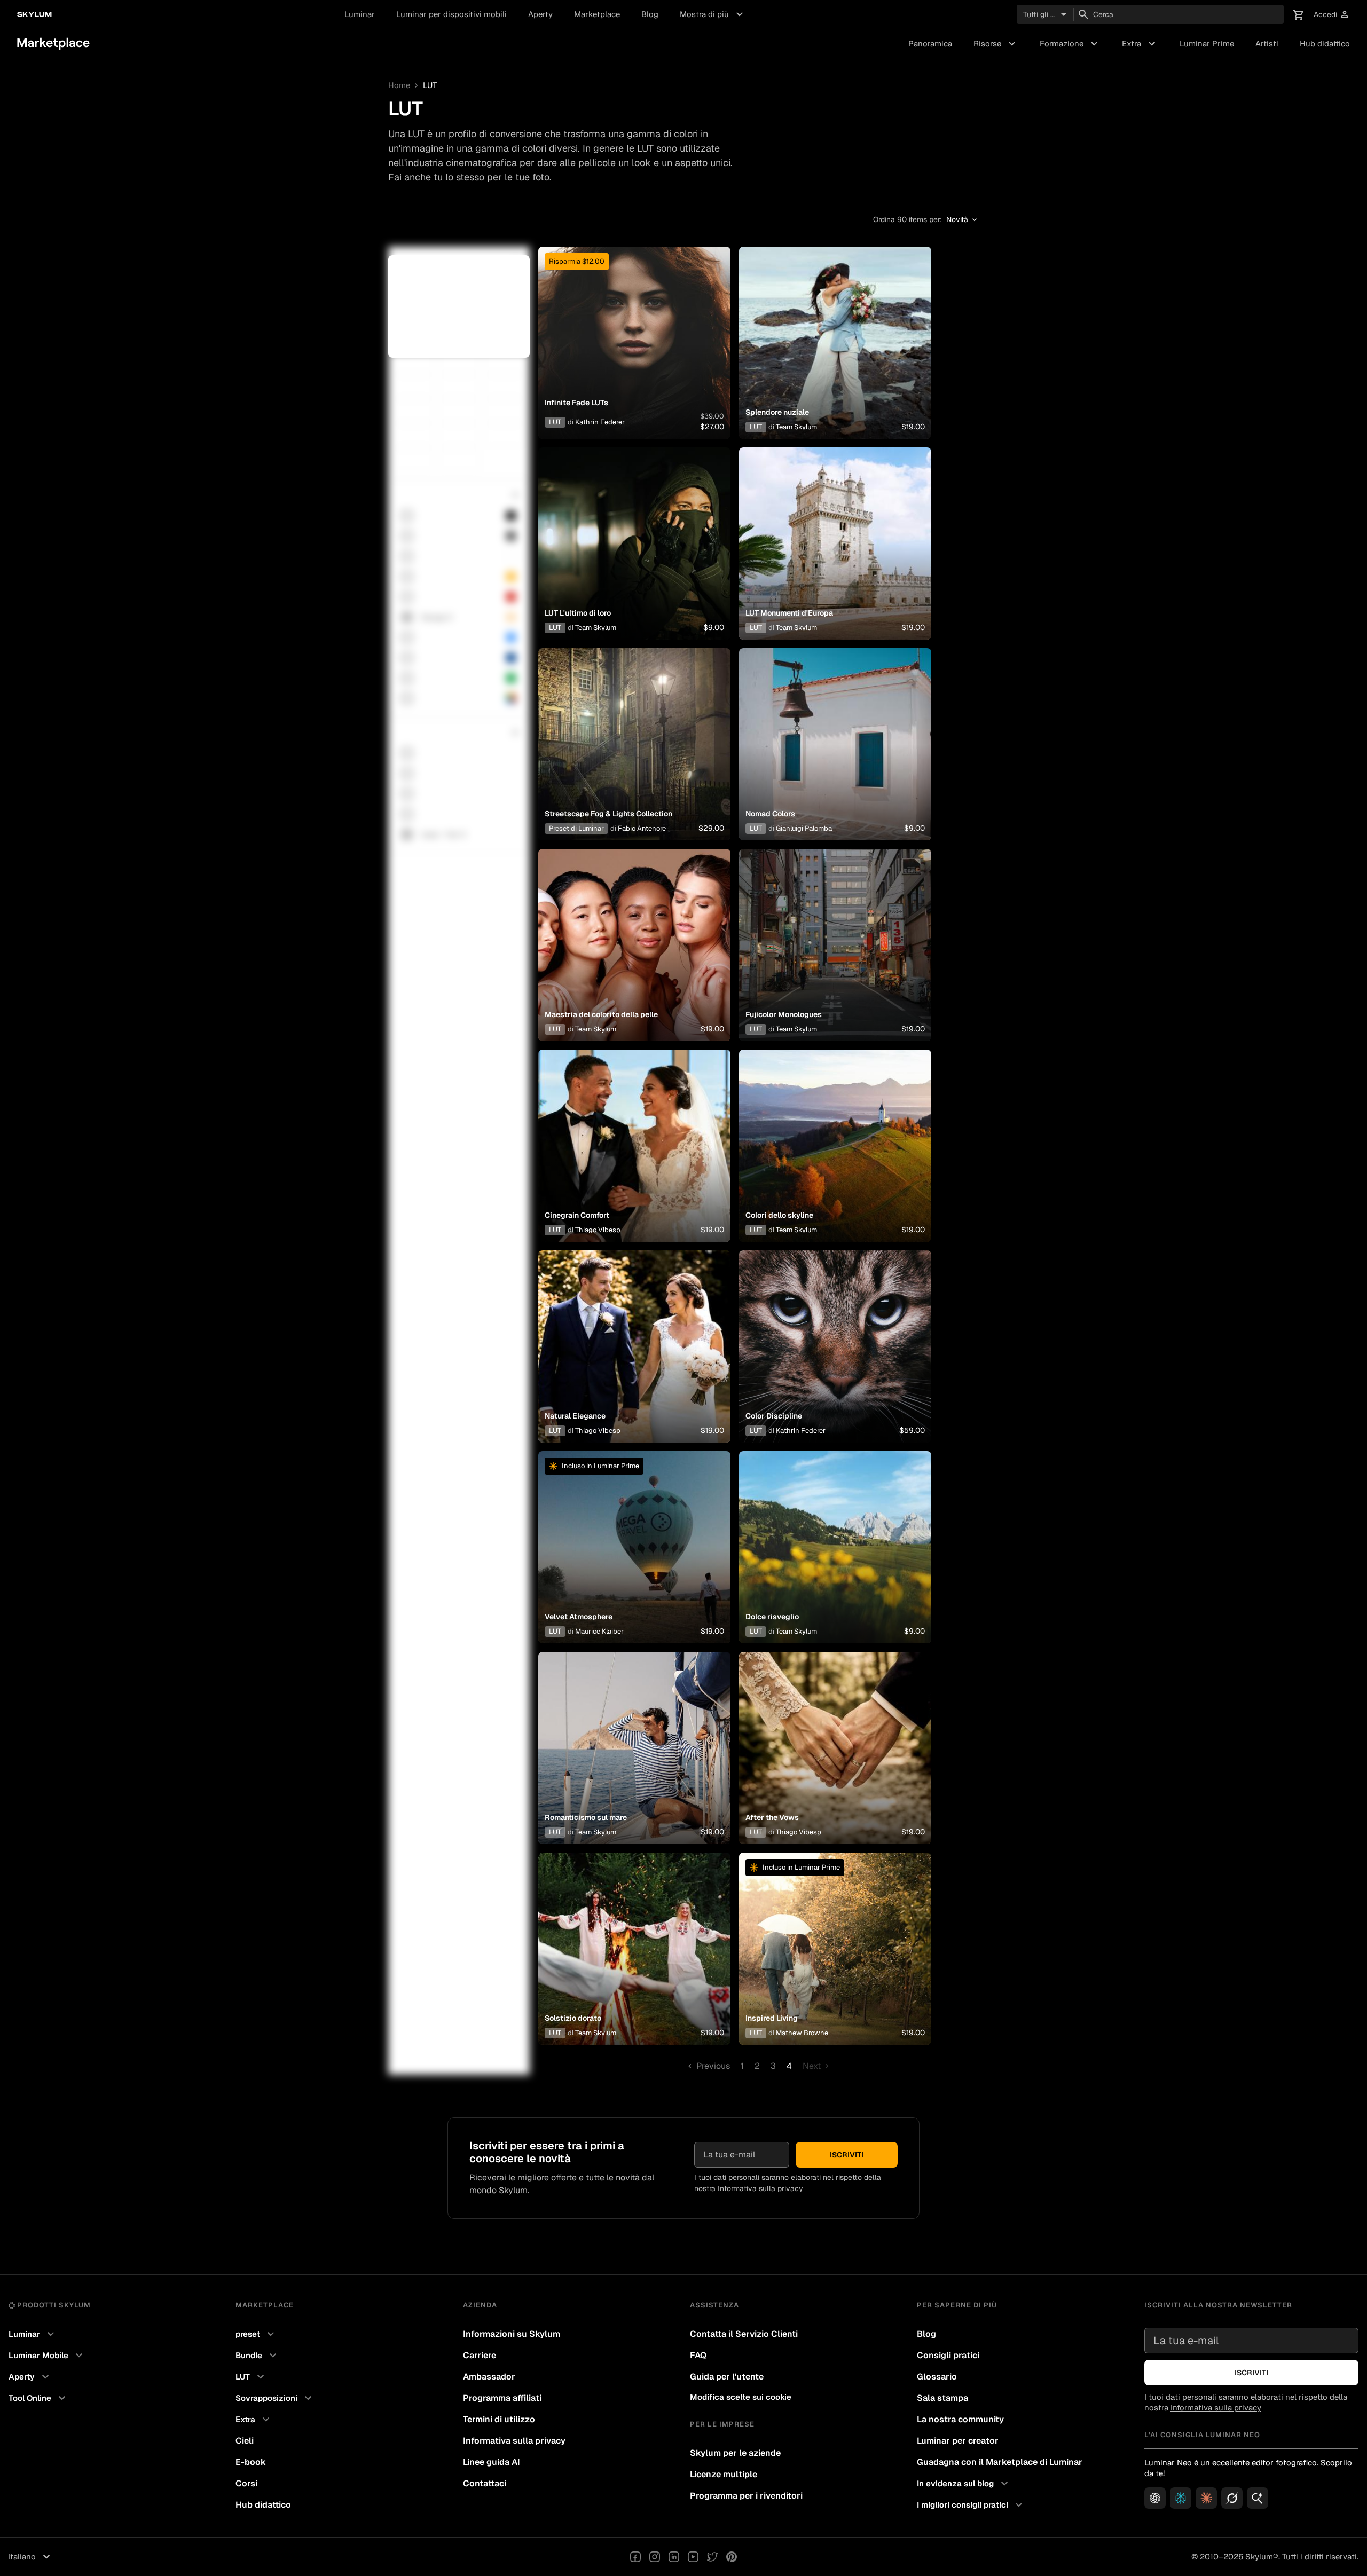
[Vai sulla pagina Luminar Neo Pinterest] (732, 2557)
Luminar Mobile (47, 2356)
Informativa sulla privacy (760, 2188)
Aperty (540, 14)
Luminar (360, 14)
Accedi (1332, 15)
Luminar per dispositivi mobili (451, 14)
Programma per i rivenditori (746, 2496)
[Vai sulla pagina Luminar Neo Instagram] (655, 2557)
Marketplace (597, 14)
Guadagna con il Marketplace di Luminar (1000, 2462)
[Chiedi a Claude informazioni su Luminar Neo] (1206, 2498)
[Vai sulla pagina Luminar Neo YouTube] (693, 2557)
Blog (650, 14)
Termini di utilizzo (499, 2419)
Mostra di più (713, 14)
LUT (555, 422)
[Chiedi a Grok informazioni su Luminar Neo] (1232, 2498)
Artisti (1267, 44)
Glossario (937, 2377)
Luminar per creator (958, 2441)
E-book (251, 2462)
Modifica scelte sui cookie (741, 2397)
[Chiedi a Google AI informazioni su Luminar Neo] (1258, 2498)
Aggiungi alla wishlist (634, 330)
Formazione (1070, 44)
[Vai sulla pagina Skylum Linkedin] (674, 2557)
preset (256, 2334)
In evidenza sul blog (964, 2484)
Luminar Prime (1207, 44)
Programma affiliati (502, 2398)
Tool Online (38, 2398)
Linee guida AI (492, 2462)
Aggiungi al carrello (634, 356)
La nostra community (960, 2419)
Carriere (480, 2355)
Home (399, 85)
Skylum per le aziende (735, 2453)
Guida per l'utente (727, 2377)
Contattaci (485, 2483)
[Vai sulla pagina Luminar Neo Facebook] (635, 2557)
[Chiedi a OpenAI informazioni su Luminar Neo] (1155, 2498)
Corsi (246, 2483)
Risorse (996, 44)
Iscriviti (847, 2155)
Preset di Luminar (576, 828)
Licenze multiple (724, 2474)
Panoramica (930, 44)
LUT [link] (430, 85)
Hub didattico (1325, 44)
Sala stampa (942, 2398)
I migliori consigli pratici (971, 2505)
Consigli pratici (948, 2355)
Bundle (257, 2356)
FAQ (698, 2355)
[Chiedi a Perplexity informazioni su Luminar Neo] (1181, 2498)
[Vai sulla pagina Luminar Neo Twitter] (712, 2557)
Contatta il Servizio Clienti (744, 2334)
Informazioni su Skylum (512, 2334)
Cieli (245, 2441)
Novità (963, 220)
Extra (1140, 44)
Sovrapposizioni (275, 2398)
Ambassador (489, 2377)
